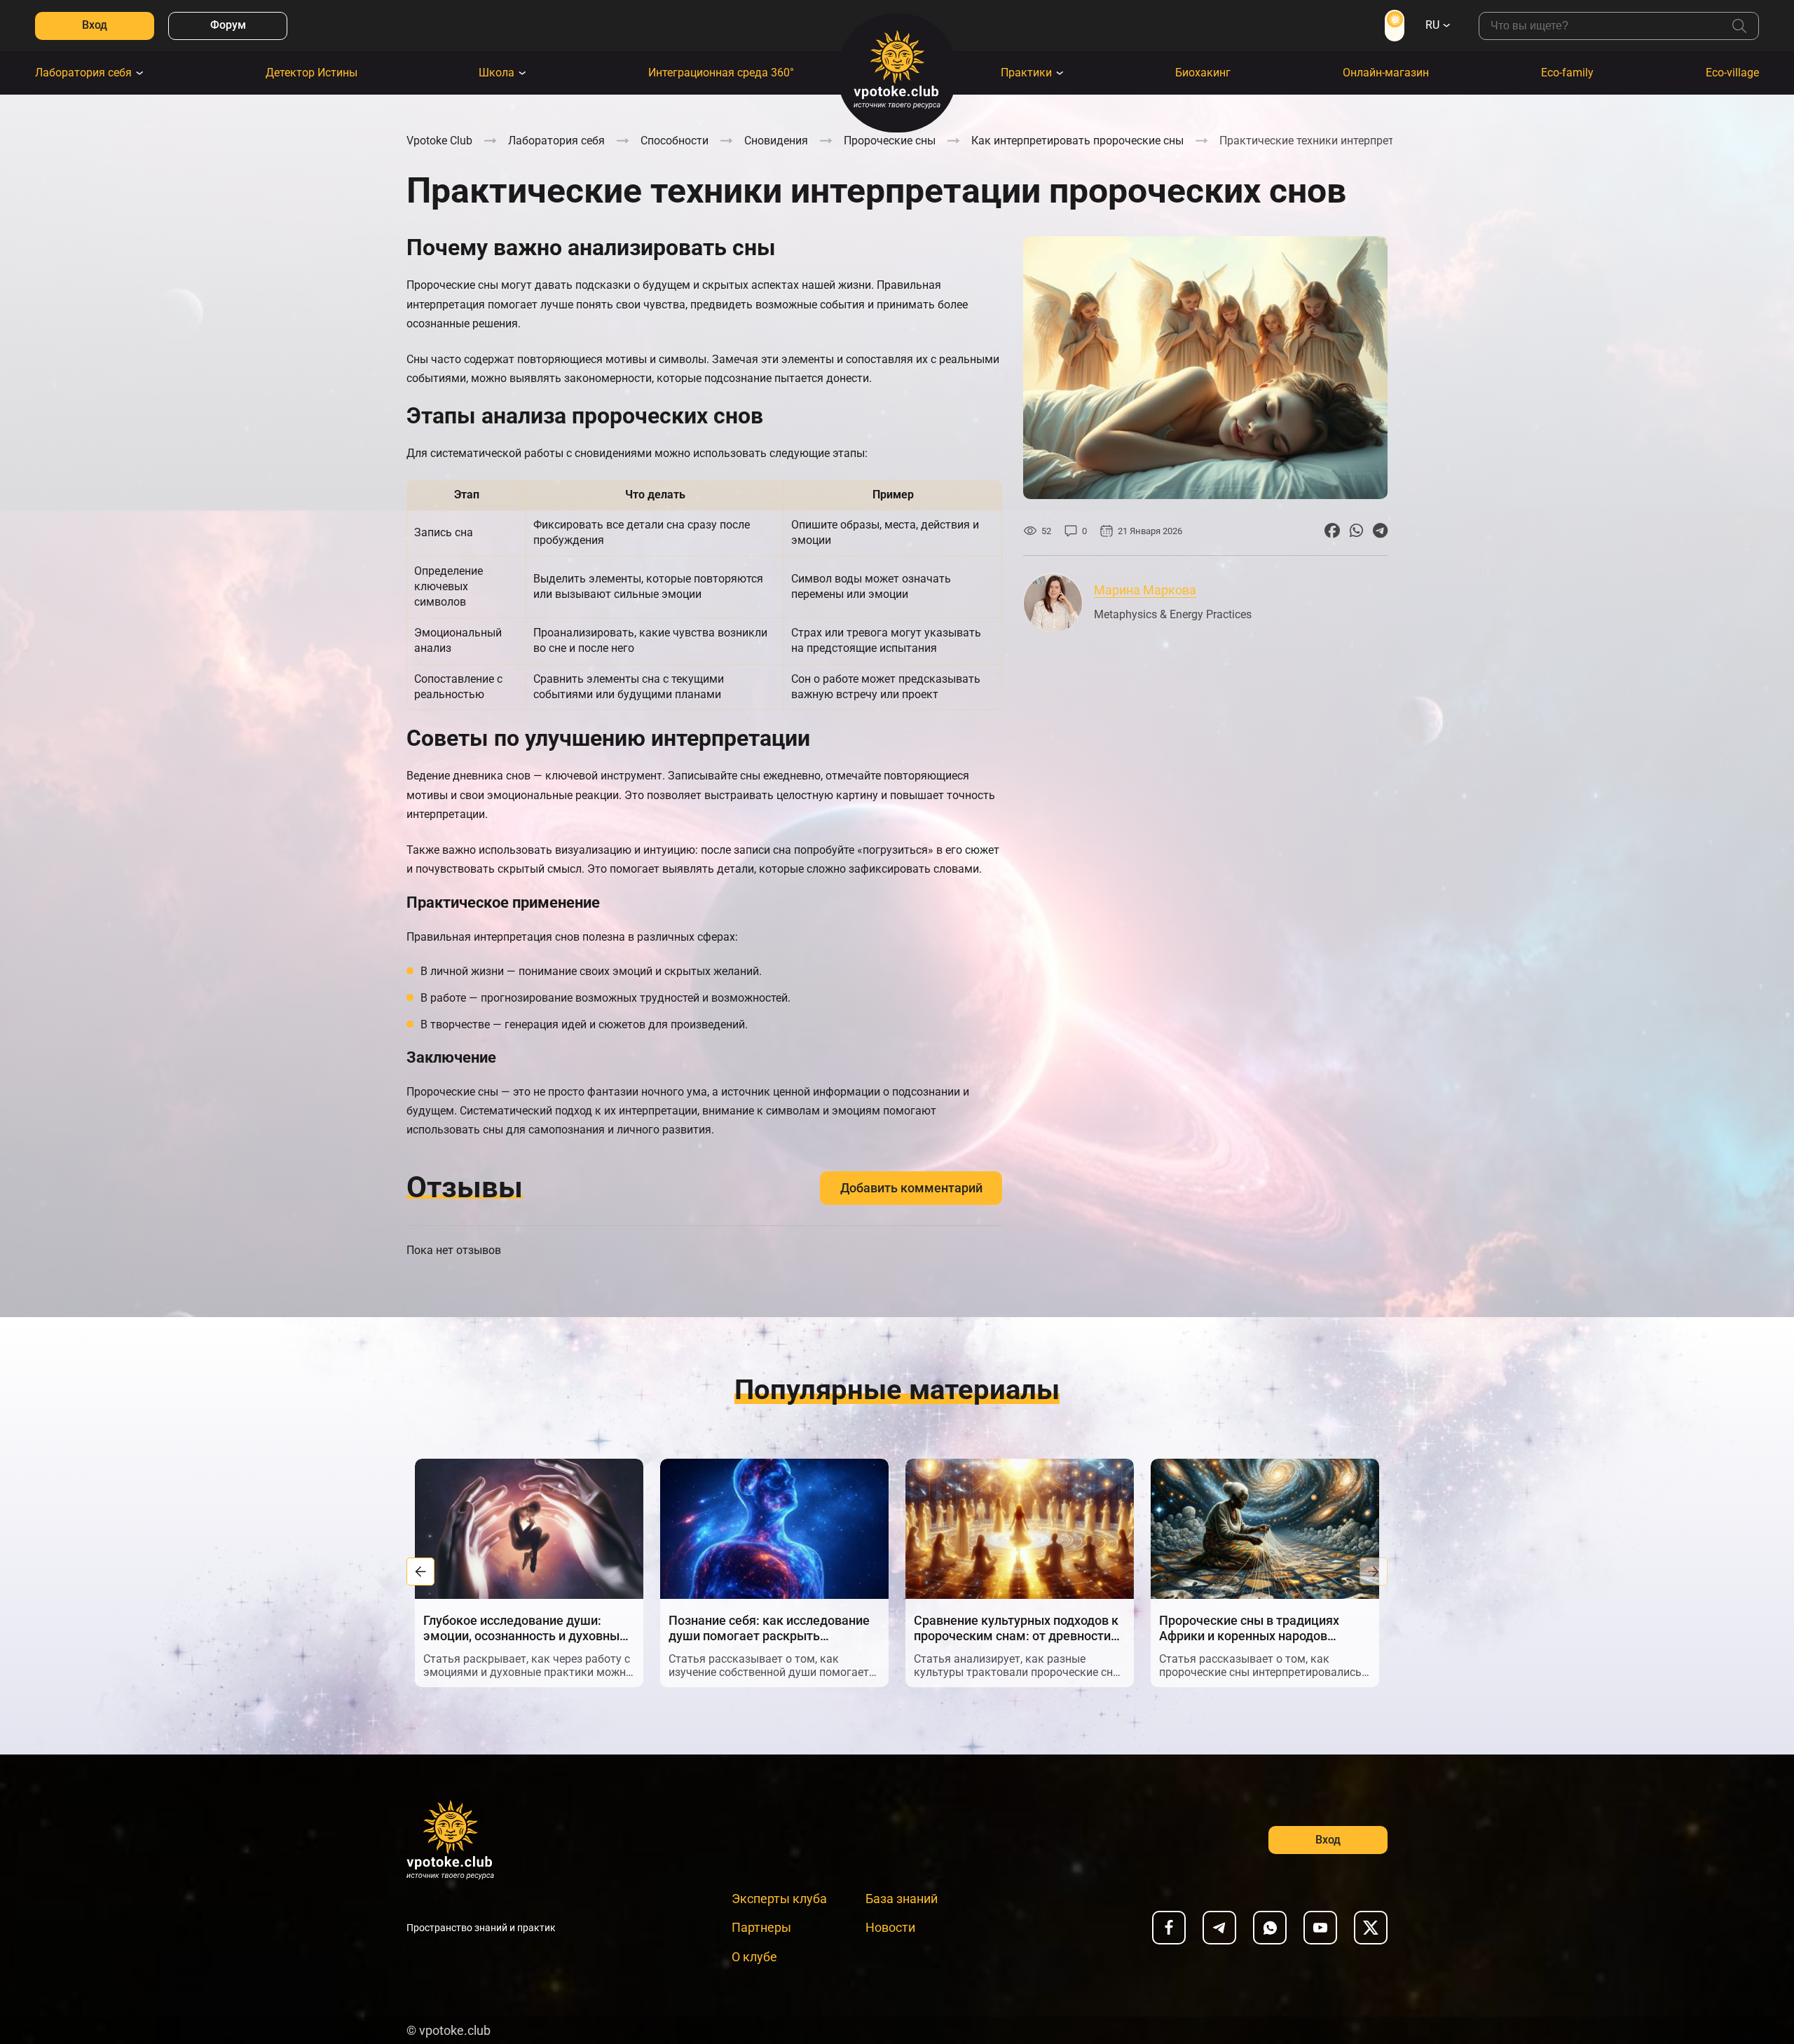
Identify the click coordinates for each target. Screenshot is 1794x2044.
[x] (1371, 1928)
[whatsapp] (1270, 1928)
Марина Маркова (1145, 590)
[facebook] (1169, 1928)
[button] (420, 1572)
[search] (1739, 26)
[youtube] (1320, 1928)
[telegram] (1219, 1928)
